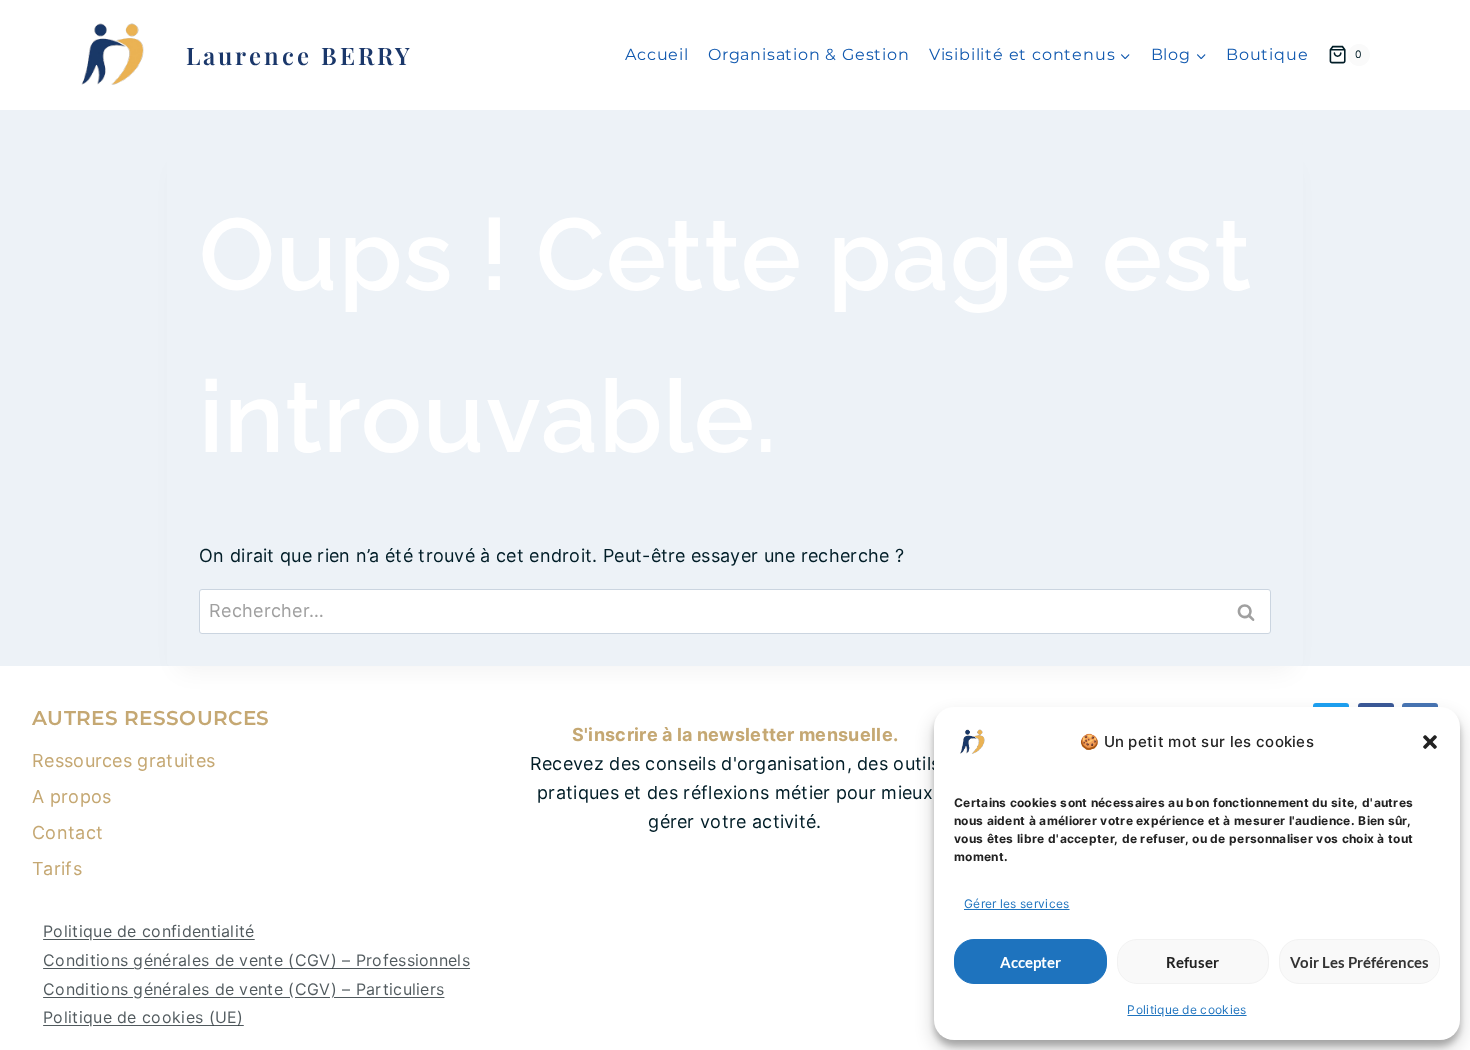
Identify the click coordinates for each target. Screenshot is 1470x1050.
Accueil (657, 54)
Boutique (1267, 54)
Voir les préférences (1359, 962)
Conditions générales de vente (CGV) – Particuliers (243, 989)
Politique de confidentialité (149, 931)
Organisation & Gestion (809, 54)
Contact (67, 832)
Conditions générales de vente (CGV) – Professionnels (256, 960)
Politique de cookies (1186, 1009)
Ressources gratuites (123, 760)
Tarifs (57, 868)
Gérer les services (1017, 903)
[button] (1430, 742)
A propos (71, 796)
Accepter (1030, 962)
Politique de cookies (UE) (143, 1017)
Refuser (1192, 962)
